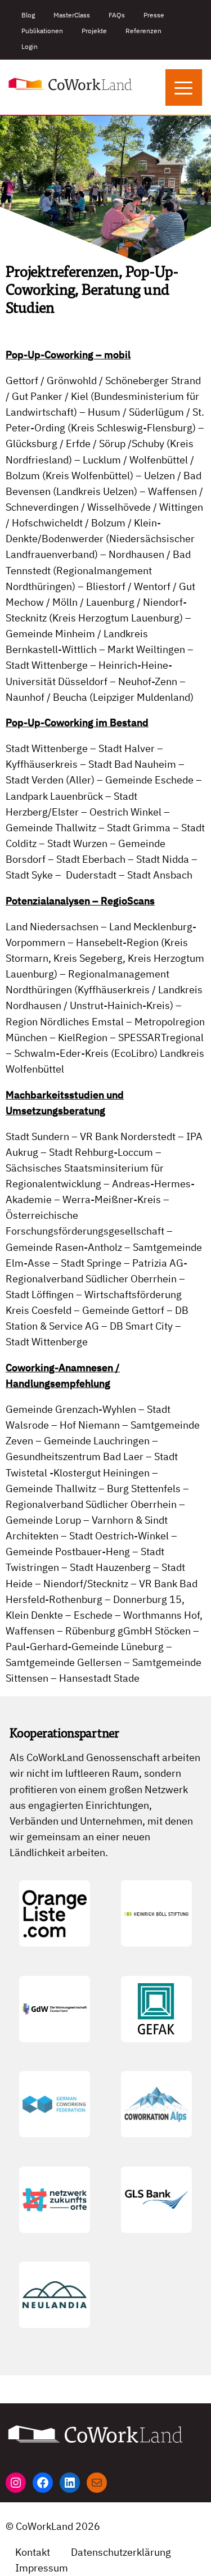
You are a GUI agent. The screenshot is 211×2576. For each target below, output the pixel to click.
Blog (28, 15)
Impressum (42, 2568)
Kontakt (33, 2552)
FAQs (117, 15)
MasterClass (72, 15)
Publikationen (42, 31)
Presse (154, 15)
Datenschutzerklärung (121, 2552)
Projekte (94, 31)
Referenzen (143, 31)
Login (30, 46)
